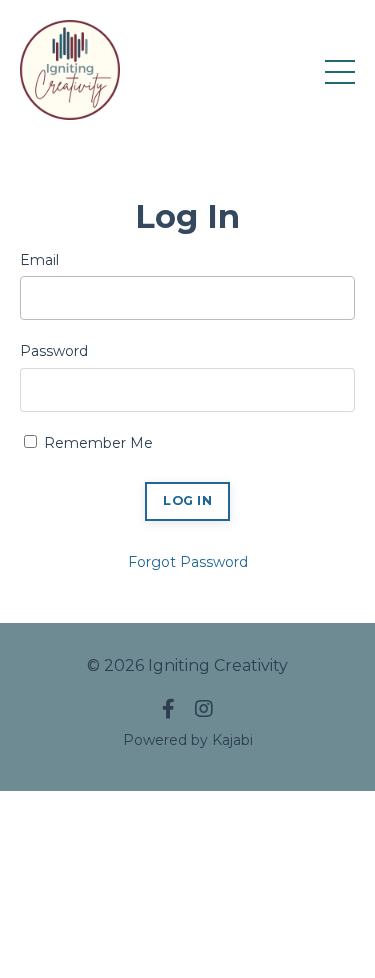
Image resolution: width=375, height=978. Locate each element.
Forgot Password (188, 562)
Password (54, 351)
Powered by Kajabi (188, 740)
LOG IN (187, 500)
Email (39, 260)
